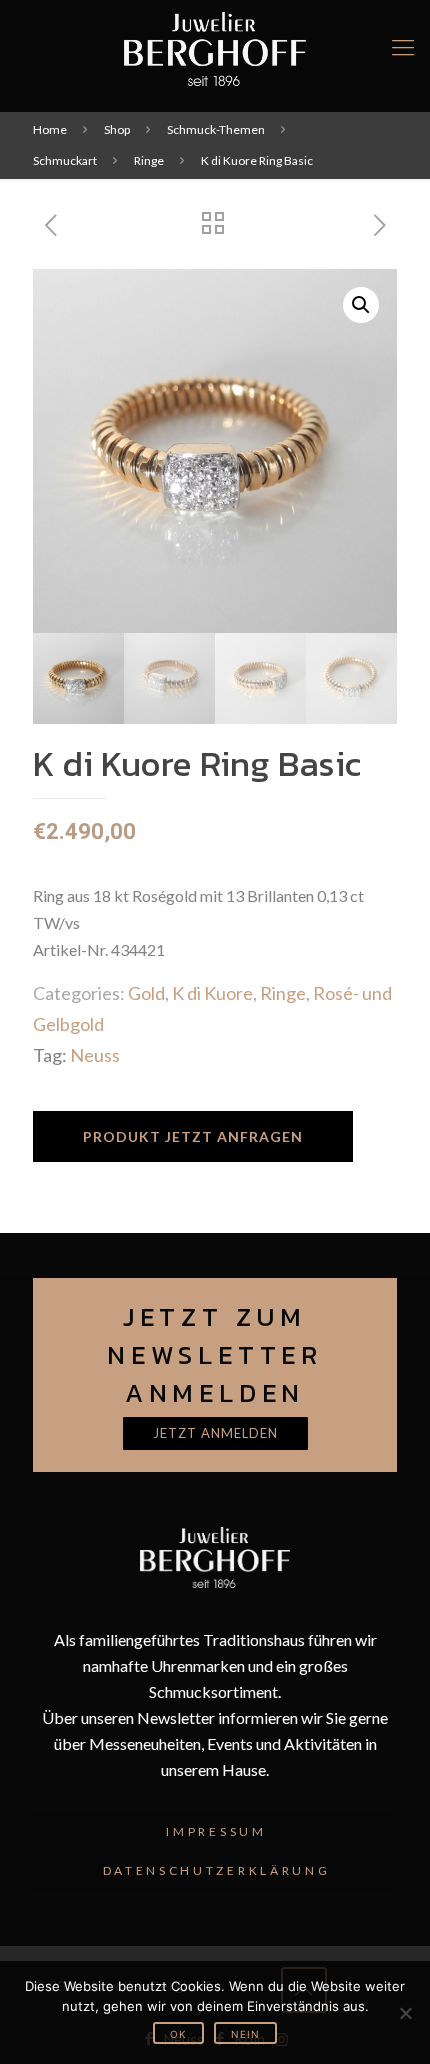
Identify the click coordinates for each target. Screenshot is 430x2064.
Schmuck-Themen (216, 129)
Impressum (216, 1831)
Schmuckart (65, 160)
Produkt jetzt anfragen (193, 1136)
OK (178, 2034)
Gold (146, 993)
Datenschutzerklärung (217, 1870)
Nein (245, 2034)
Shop (117, 129)
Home (50, 129)
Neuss (95, 1055)
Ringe (149, 160)
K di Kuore (212, 993)
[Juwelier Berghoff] (215, 47)
